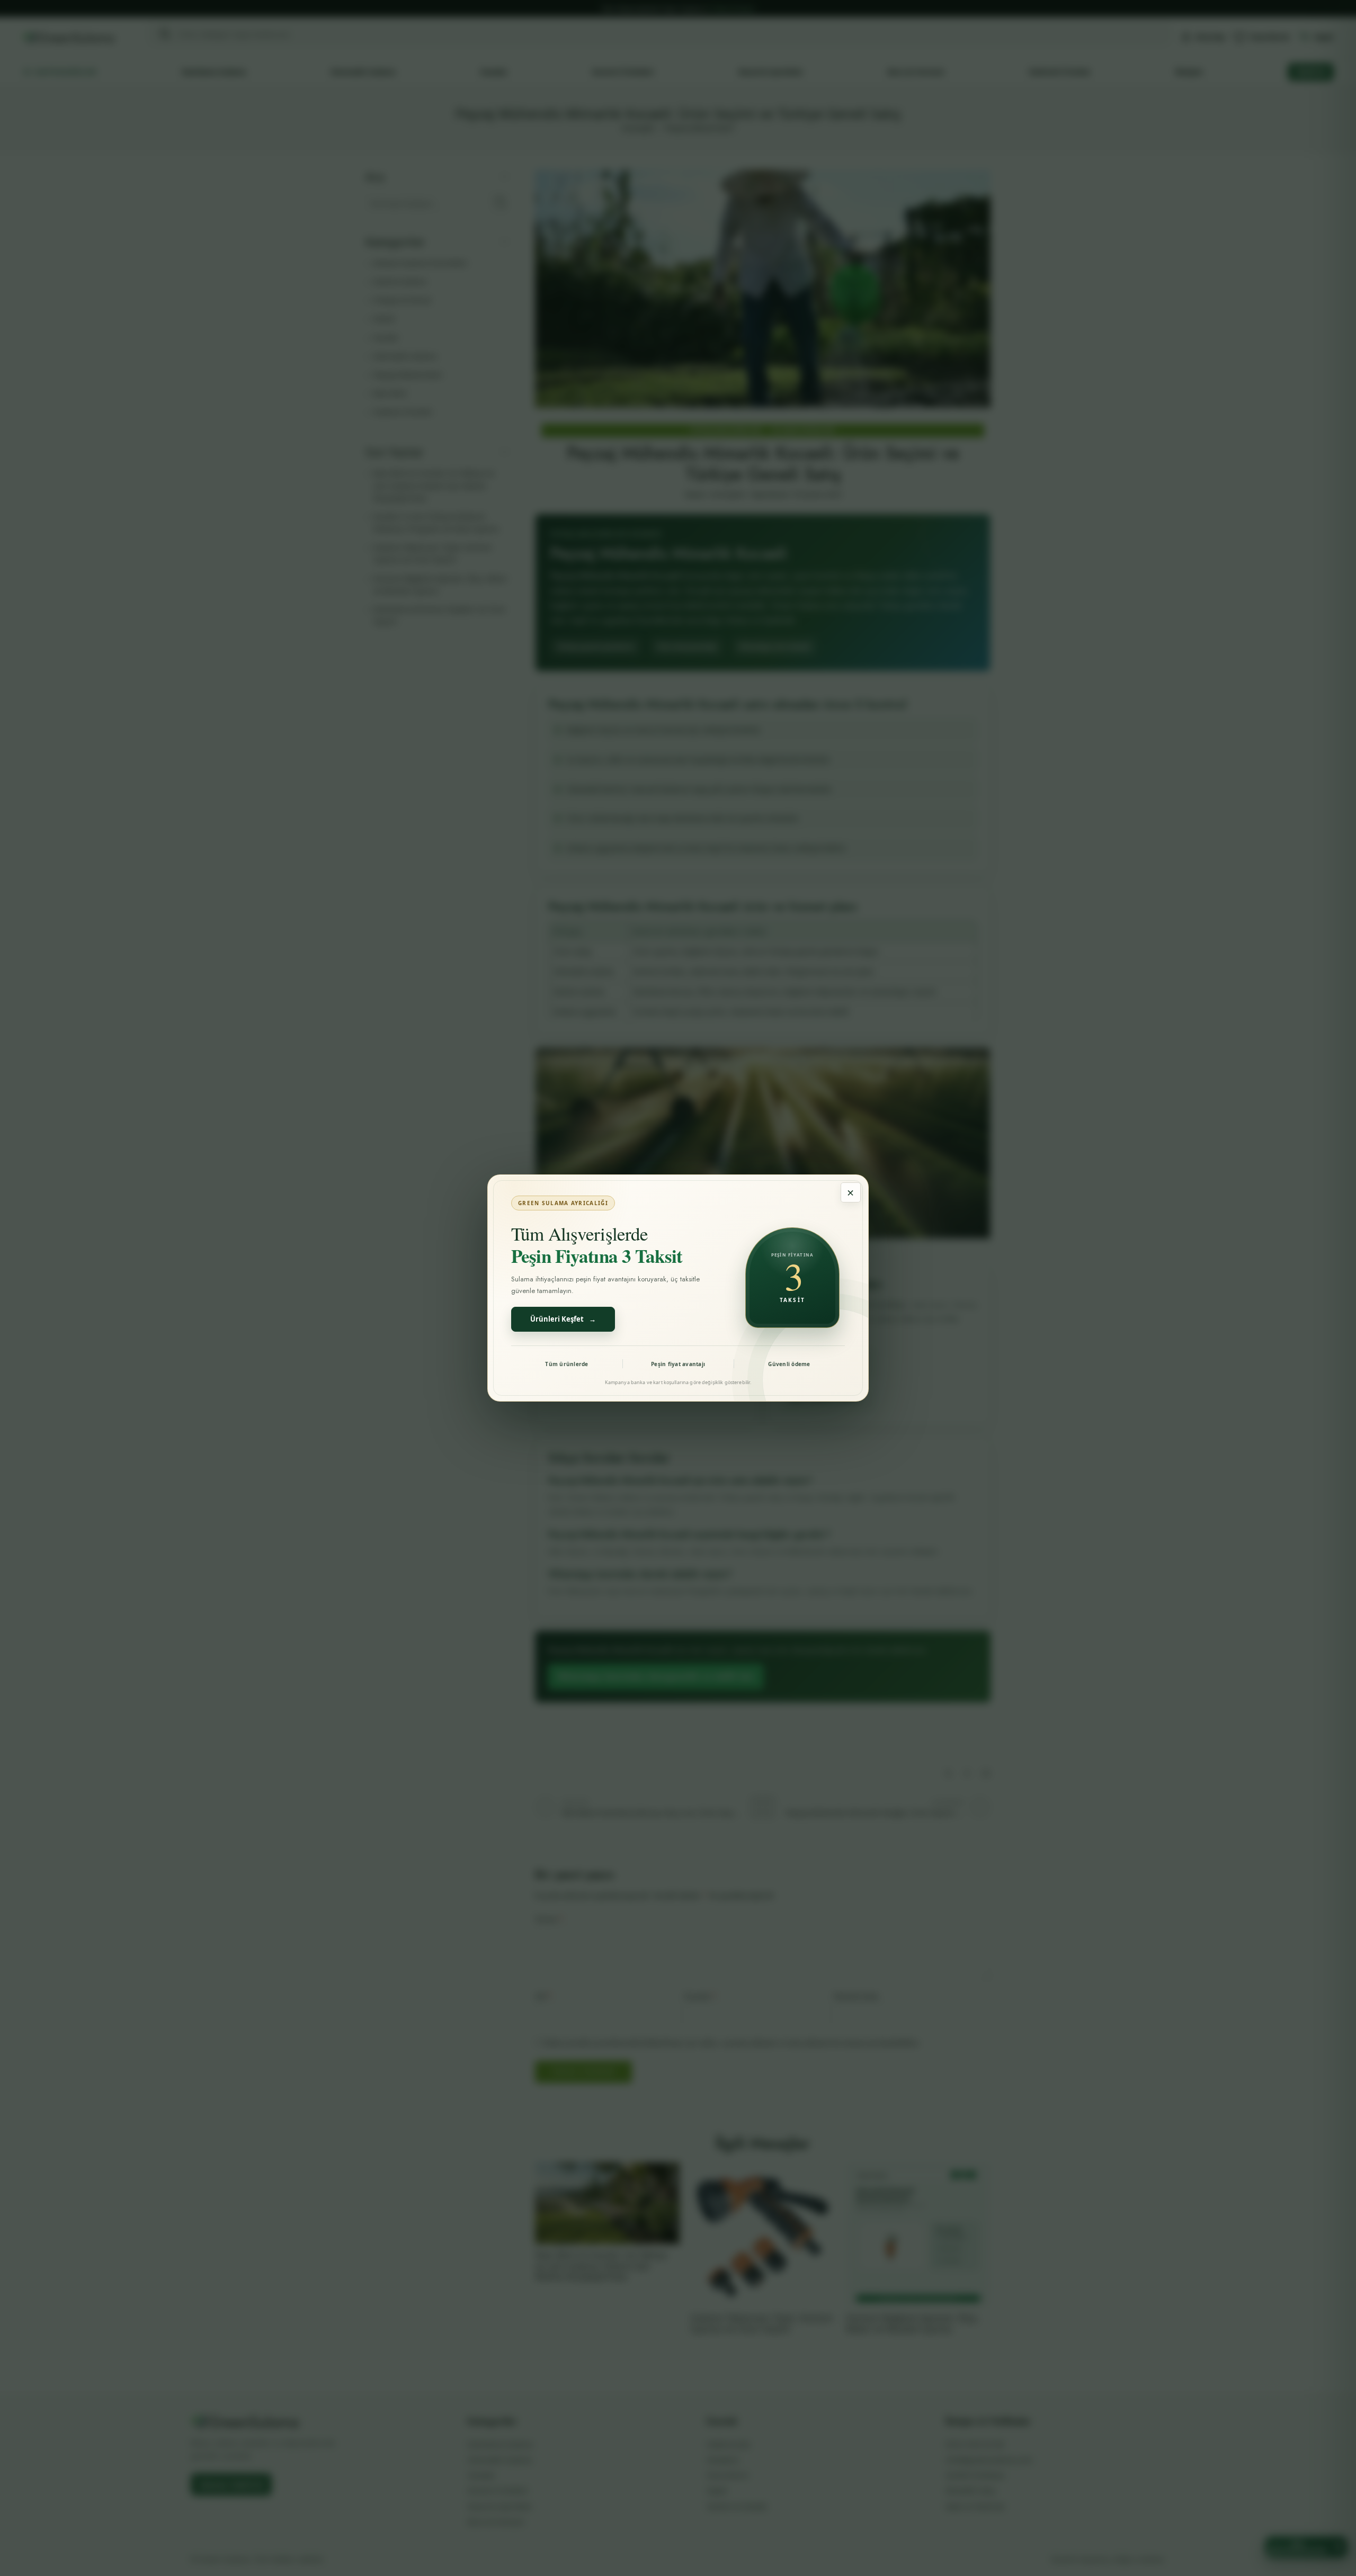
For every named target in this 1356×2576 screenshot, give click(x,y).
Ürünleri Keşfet (563, 1319)
